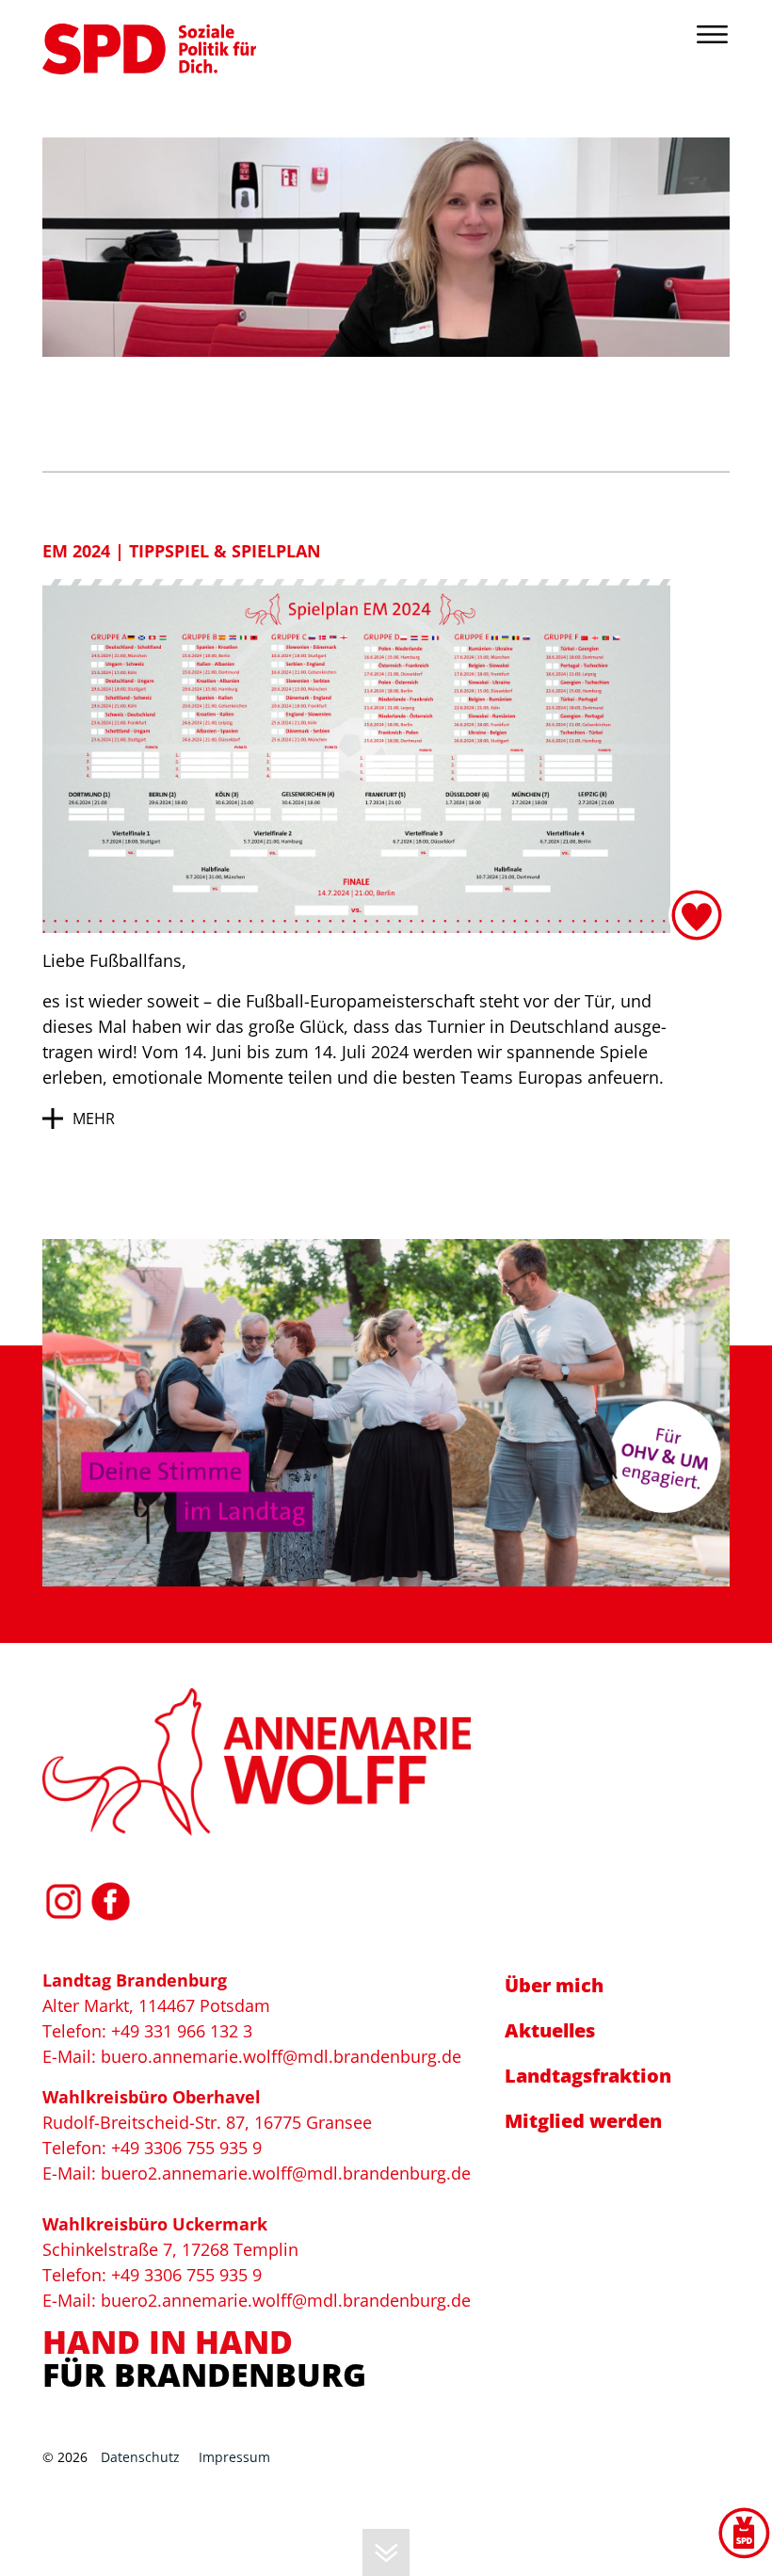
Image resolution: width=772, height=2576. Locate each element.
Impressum (234, 2457)
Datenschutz (140, 2457)
